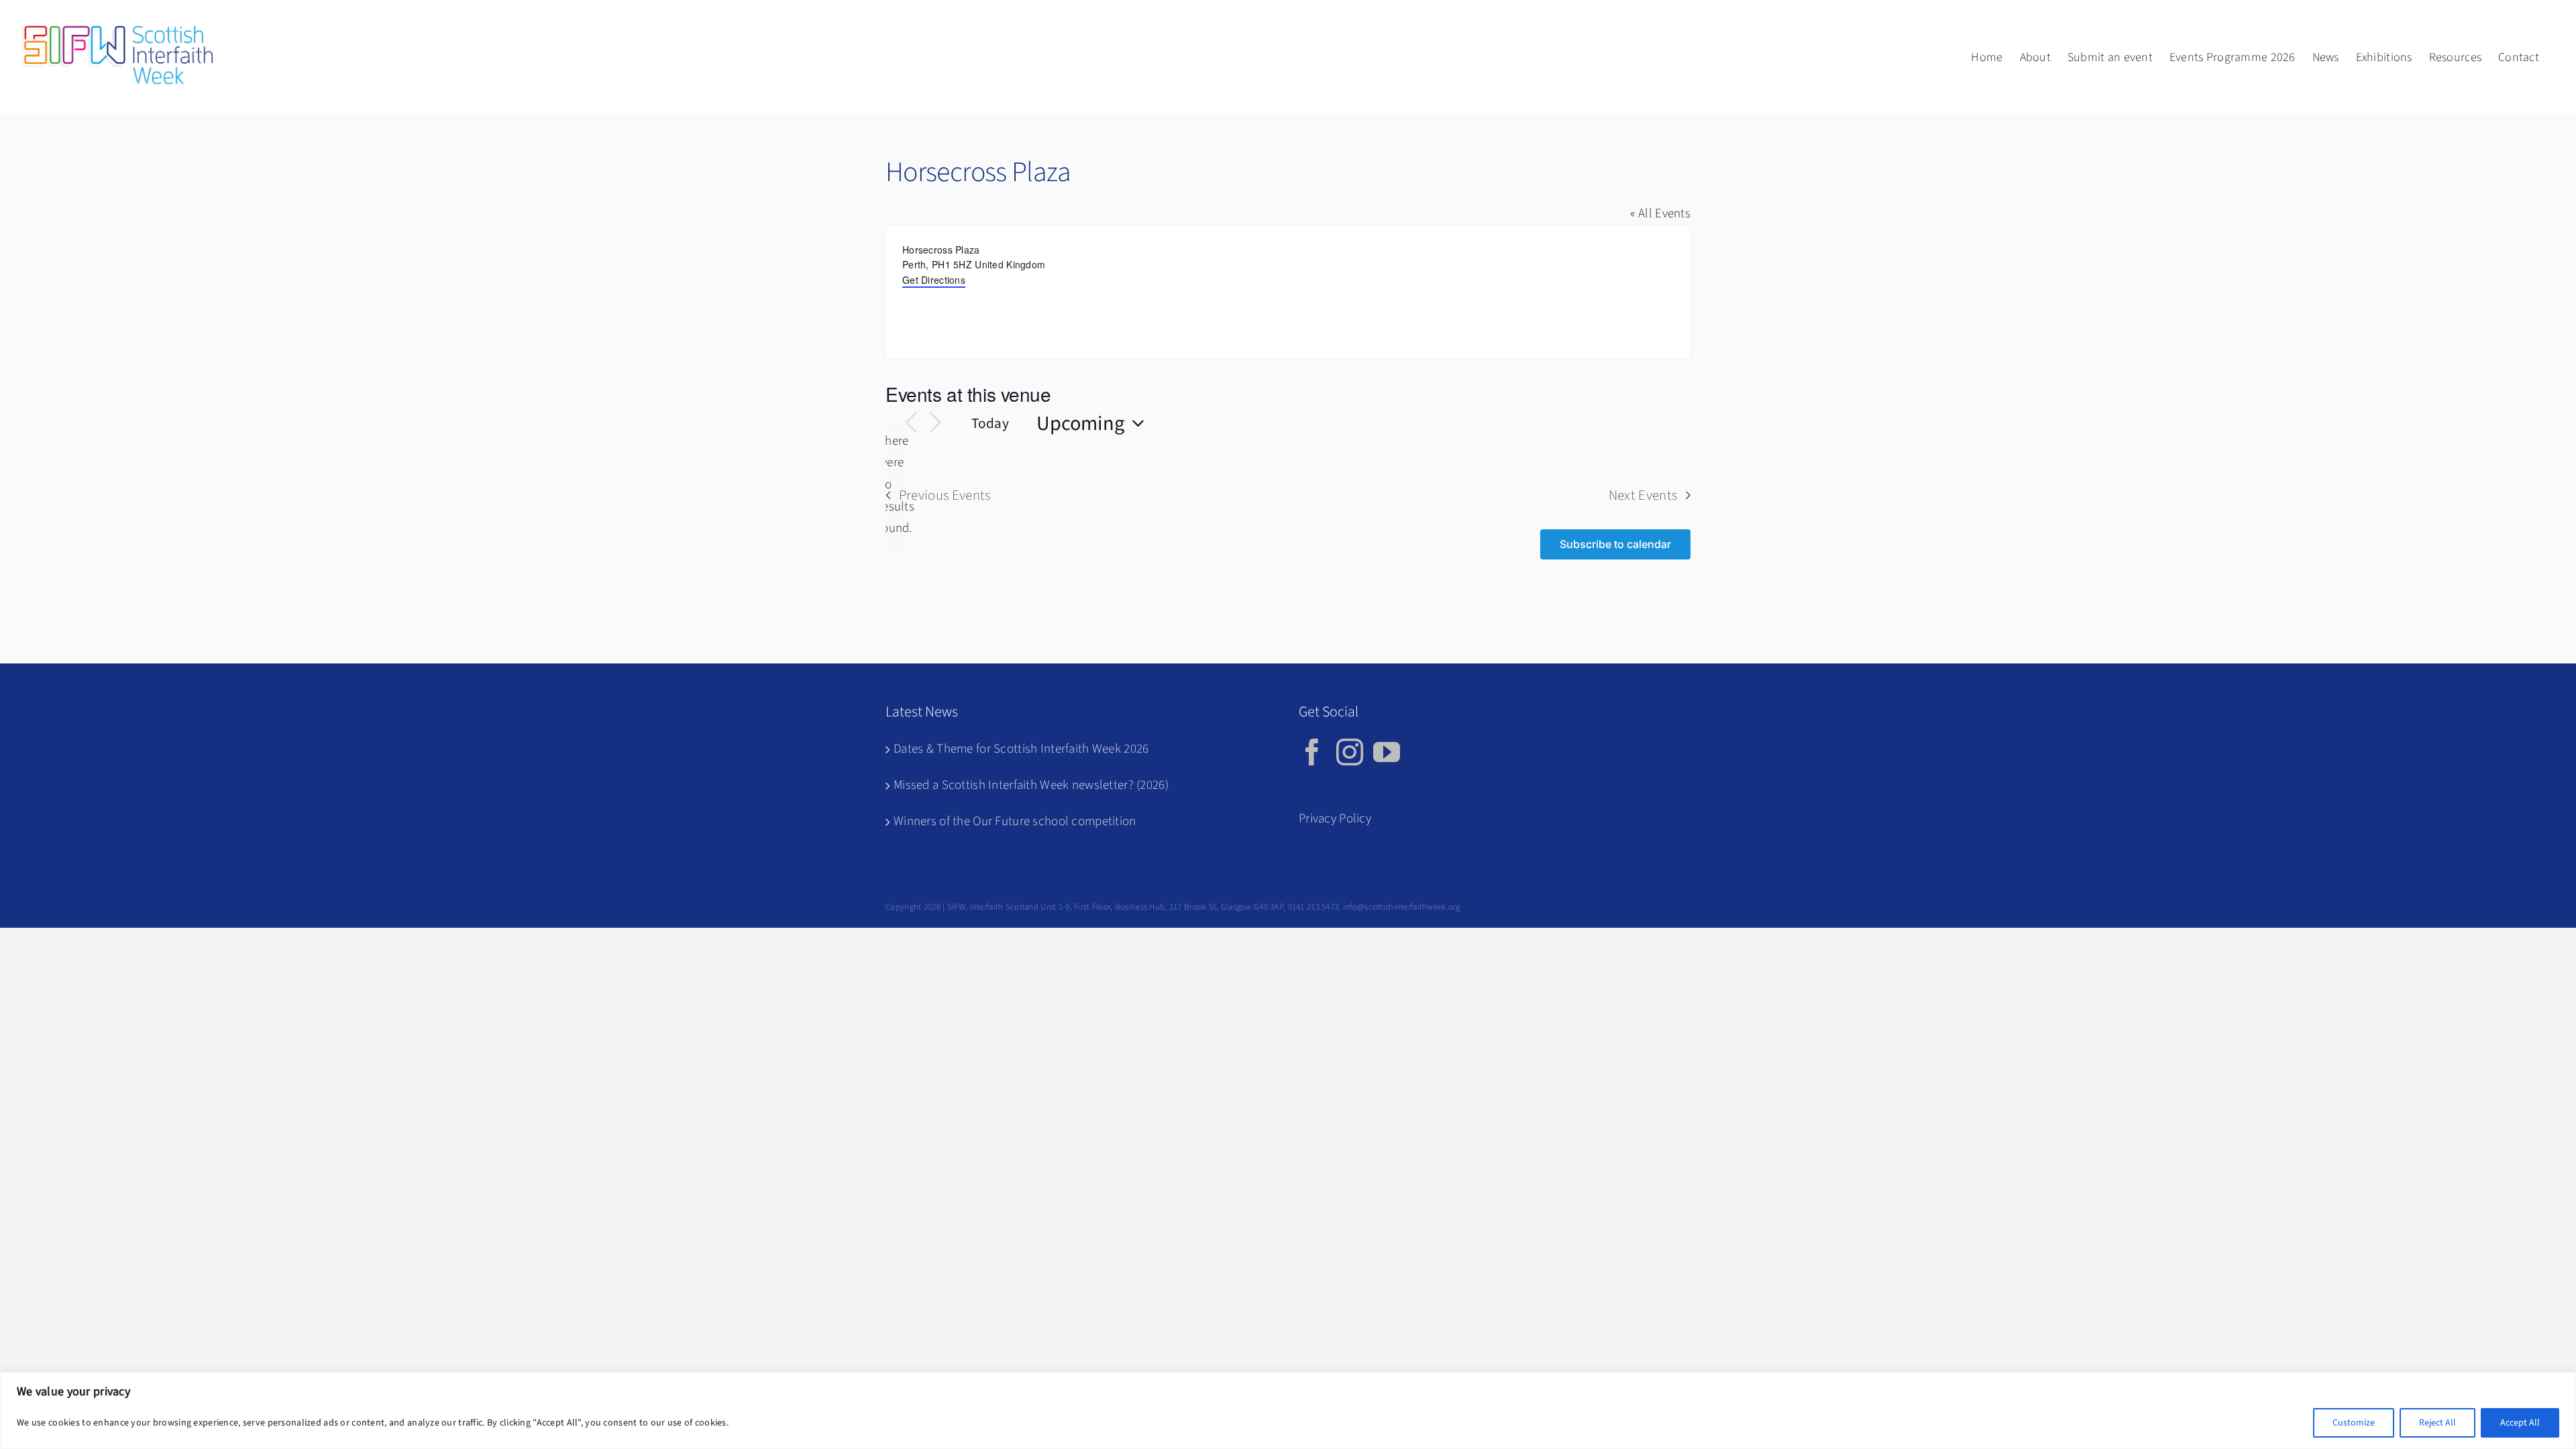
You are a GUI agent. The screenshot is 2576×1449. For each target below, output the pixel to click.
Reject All (2437, 1423)
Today (990, 424)
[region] (1288, 1410)
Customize (2354, 1423)
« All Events (1660, 214)
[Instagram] (1350, 752)
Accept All (2520, 1423)
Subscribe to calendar (1615, 544)
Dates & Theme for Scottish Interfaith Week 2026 (1021, 749)
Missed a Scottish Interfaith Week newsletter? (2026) (1031, 785)
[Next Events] (935, 423)
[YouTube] (1387, 752)
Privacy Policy (1335, 819)
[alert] (896, 485)
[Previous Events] (911, 423)
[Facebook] (1312, 752)
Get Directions (934, 280)
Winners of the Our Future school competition (1015, 821)
